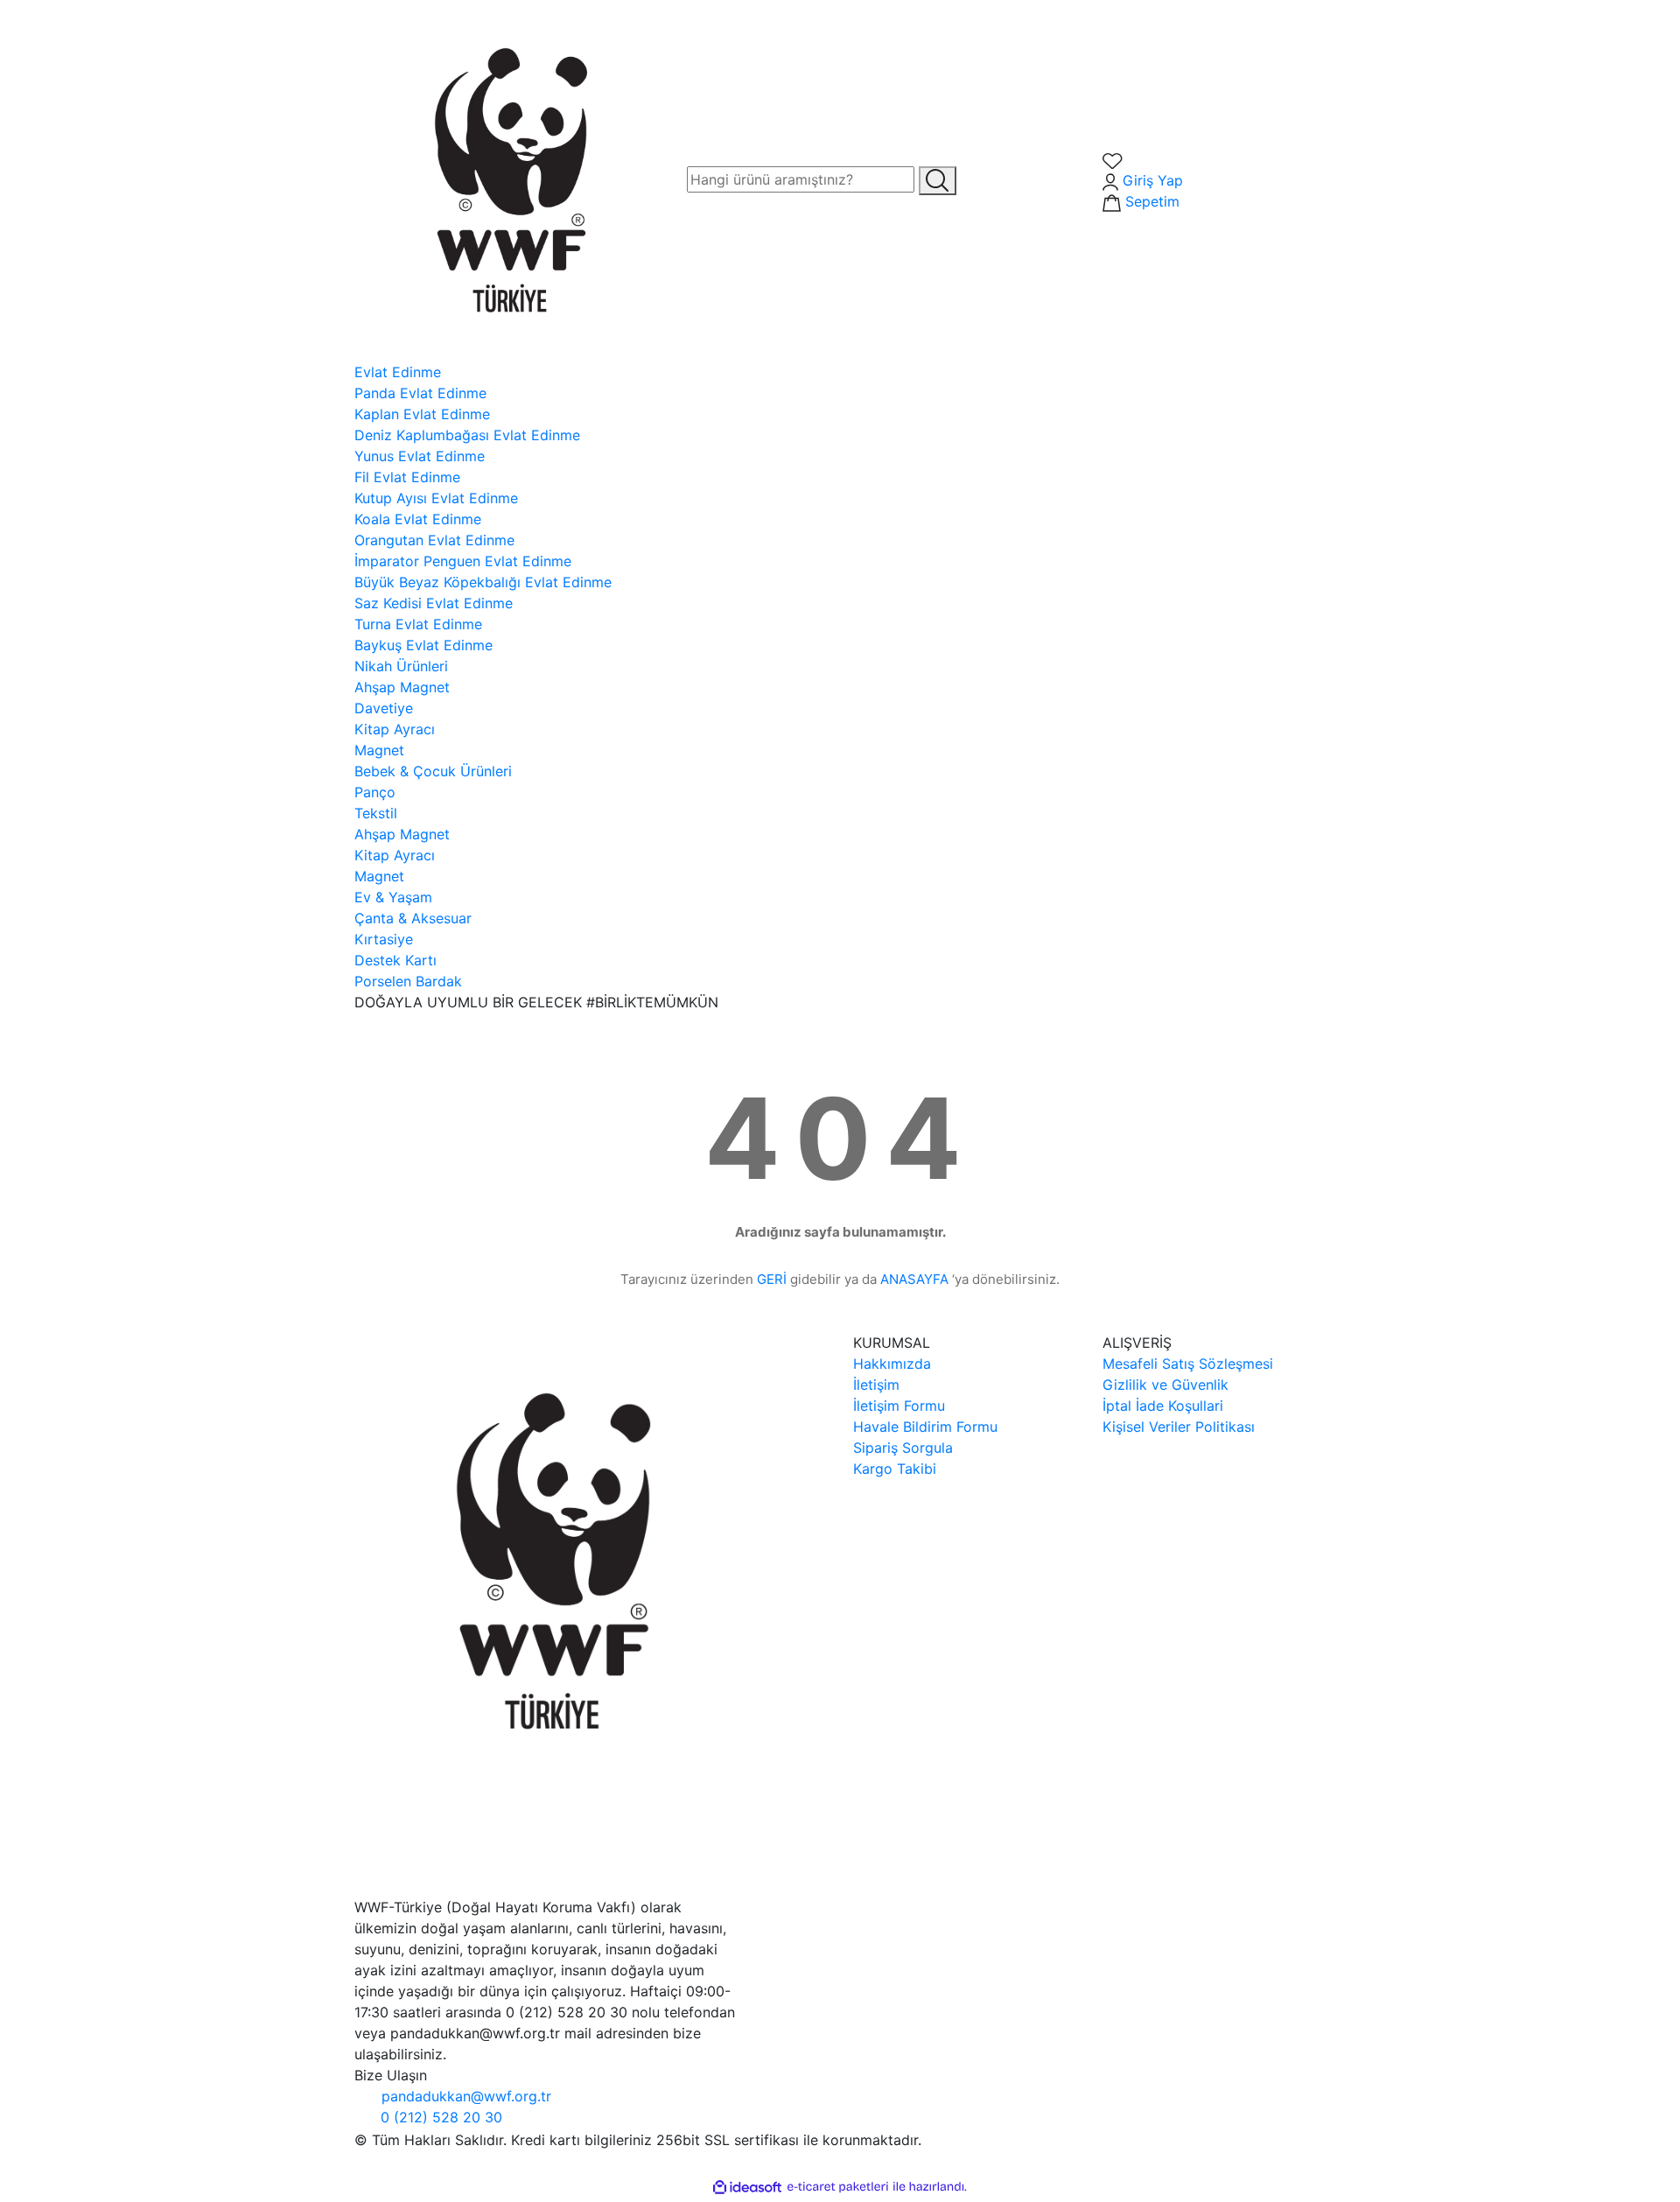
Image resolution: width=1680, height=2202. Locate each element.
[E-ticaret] (838, 2187)
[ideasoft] (747, 2187)
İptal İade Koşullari (1163, 1406)
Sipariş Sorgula (903, 1448)
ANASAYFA (914, 1279)
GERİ (772, 1279)
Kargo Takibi (895, 1469)
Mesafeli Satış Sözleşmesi (1188, 1364)
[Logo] (507, 179)
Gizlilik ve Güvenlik (1165, 1385)
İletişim (876, 1385)
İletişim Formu (899, 1406)
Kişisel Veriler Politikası (1179, 1427)
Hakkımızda (892, 1364)
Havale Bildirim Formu (925, 1427)
